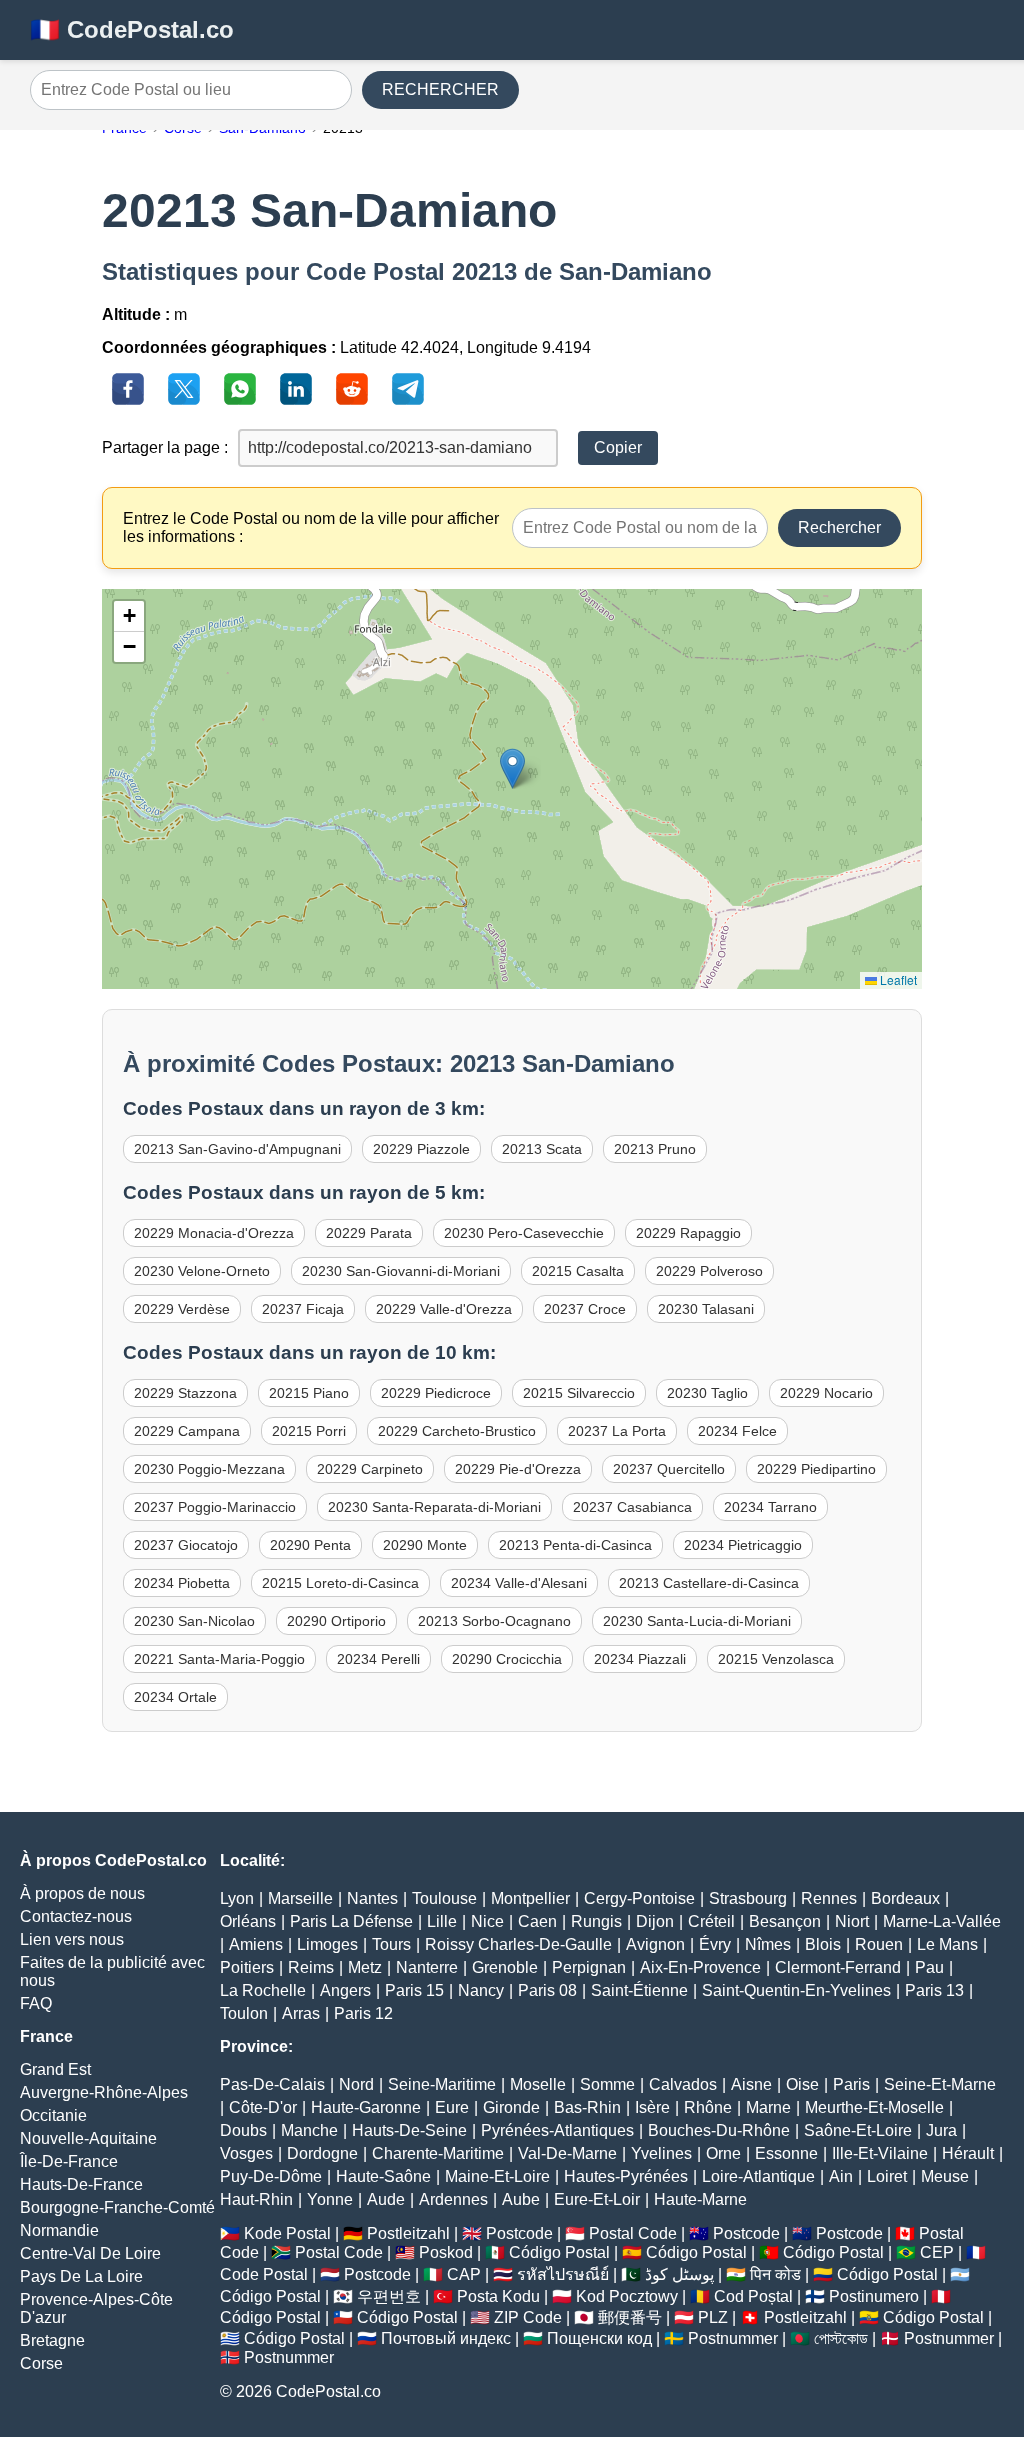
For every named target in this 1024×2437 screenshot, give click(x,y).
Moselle (538, 2084)
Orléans (248, 1921)
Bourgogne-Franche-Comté (117, 2207)
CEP (937, 2252)
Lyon (237, 1898)
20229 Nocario (826, 1393)
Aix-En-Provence (700, 1967)
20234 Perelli (378, 1659)
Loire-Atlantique (758, 2176)
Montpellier (530, 1898)
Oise (802, 2084)
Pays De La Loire (81, 2276)
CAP (464, 2274)
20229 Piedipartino (816, 1469)
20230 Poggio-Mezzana (209, 1469)
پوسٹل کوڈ (679, 2274)
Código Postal (559, 2252)
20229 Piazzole (421, 1149)
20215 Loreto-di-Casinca (340, 1583)
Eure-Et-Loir (597, 2199)
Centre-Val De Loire (90, 2253)
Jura (941, 2130)
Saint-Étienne (639, 1990)
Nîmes (768, 1944)
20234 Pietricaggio (743, 1545)
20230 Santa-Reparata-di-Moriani (434, 1507)
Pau (929, 1967)
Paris (851, 2084)
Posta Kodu (498, 2296)
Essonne (786, 2153)
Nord (356, 2084)
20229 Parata (369, 1233)
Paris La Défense (351, 1921)
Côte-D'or (263, 2107)
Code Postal (264, 2274)
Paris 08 (547, 1990)
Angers (345, 1990)
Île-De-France (69, 2161)
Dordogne (322, 2153)
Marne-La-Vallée (942, 1921)
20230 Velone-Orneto (202, 1271)
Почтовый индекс (446, 2338)
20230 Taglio (707, 1393)
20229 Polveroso (709, 1271)
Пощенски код (599, 2338)
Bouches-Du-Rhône (719, 2130)
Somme (607, 2084)
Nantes (372, 1898)
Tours (391, 1944)
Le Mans (947, 1944)
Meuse (945, 2176)
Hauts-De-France (81, 2184)
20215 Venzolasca (776, 1659)
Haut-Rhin (256, 2199)
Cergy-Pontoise (639, 1898)
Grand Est (55, 2069)
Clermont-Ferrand (838, 1967)
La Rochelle (263, 1990)
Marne (768, 2107)
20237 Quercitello (669, 1469)
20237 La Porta (617, 1431)
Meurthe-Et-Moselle (874, 2107)
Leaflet (897, 979)
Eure (452, 2107)
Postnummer (733, 2338)
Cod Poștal (753, 2296)
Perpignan (589, 1967)
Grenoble (505, 1967)
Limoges (327, 1944)
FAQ (36, 2003)
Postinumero (874, 2296)
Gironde (511, 2107)
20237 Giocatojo (186, 1545)
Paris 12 (363, 2013)
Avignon (655, 1944)
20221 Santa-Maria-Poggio (219, 1659)
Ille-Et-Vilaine (880, 2153)
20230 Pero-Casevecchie (524, 1233)
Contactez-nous (76, 1916)
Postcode (519, 2233)
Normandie (59, 2230)
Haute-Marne (700, 2199)
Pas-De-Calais (272, 2084)
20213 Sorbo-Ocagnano (494, 1621)
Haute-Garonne (366, 2107)
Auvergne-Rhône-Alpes (104, 2092)
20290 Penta (310, 1545)
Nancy (481, 1990)
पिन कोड (775, 2274)
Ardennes (453, 2199)
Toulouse (444, 1898)
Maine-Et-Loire (497, 2176)
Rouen (879, 1944)
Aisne (751, 2084)
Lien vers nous (72, 1939)
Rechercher (839, 527)
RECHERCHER (440, 89)
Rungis (596, 1921)
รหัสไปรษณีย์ (563, 2274)
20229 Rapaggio (688, 1233)
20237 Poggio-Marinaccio (215, 1507)
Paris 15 (414, 1990)
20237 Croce (585, 1309)
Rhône (708, 2107)
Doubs (243, 2130)
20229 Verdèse (182, 1309)
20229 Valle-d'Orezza (444, 1309)
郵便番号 (630, 2317)
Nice (487, 1921)
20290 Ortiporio (336, 1621)
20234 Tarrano (770, 1507)
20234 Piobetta (182, 1583)
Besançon (785, 1921)
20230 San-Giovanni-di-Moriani (401, 1271)
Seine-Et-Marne (940, 2084)
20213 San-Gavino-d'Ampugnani (237, 1149)
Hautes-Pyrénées (626, 2176)
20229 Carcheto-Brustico (457, 1431)
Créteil (711, 1921)
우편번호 (389, 2296)
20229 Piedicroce (436, 1393)
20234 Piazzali (640, 1659)
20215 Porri (309, 1431)
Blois (823, 1944)
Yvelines (661, 2153)
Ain (841, 2176)
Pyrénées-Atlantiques (557, 2130)
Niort (852, 1921)
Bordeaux (905, 1898)
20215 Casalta (578, 1271)
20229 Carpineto (370, 1469)
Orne (723, 2153)
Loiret (887, 2176)
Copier (618, 447)
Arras (301, 2013)
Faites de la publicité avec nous (112, 1971)
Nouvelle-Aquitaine (88, 2138)
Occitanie (53, 2115)
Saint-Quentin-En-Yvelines (796, 1990)
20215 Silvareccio (579, 1393)
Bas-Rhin (587, 2107)
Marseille (300, 1898)
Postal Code (633, 2233)
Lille (442, 1921)
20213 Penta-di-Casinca (575, 1545)
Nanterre (427, 1967)
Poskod (446, 2252)
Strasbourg (748, 1898)
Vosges (246, 2153)
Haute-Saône (383, 2176)
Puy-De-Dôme (271, 2176)
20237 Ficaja (303, 1309)
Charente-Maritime (438, 2153)
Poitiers (247, 1967)
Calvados (683, 2084)
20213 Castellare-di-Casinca (709, 1583)
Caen (537, 1921)
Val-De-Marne (567, 2153)
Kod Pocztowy (627, 2296)
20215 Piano (309, 1393)
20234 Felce (737, 1431)
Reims (311, 1967)
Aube (521, 2199)
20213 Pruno (655, 1149)
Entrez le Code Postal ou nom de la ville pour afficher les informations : (311, 527)
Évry (715, 1944)
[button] (512, 768)
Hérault (968, 2153)
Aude (386, 2199)
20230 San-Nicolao (194, 1621)
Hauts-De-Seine (409, 2130)
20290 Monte (425, 1545)
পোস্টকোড (841, 2338)
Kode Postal (287, 2233)
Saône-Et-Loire (858, 2130)
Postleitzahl (408, 2233)
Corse (41, 2363)
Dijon (655, 1921)
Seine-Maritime (442, 2084)
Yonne (330, 2199)
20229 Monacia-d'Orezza (214, 1233)
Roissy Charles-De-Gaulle (518, 1944)
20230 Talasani (706, 1309)
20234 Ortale (175, 1697)
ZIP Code (528, 2317)
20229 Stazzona (185, 1393)
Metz (365, 1967)
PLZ (713, 2317)
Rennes (829, 1898)
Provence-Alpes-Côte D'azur (96, 2308)
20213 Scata (542, 1149)
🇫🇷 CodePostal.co (132, 29)
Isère (652, 2107)
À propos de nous (82, 1893)
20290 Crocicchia (507, 1659)
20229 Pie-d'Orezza (518, 1469)
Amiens (256, 1944)
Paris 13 (934, 1990)
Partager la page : (165, 447)
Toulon (244, 2013)
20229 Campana (187, 1431)
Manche (309, 2130)
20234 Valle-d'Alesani (519, 1583)
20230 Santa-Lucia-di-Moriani (697, 1621)
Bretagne (52, 2340)
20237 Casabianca (632, 1507)
